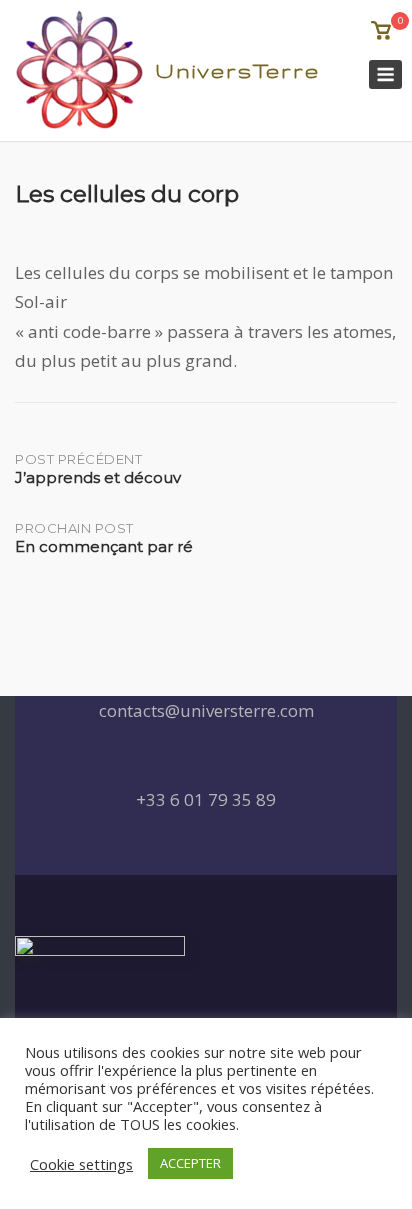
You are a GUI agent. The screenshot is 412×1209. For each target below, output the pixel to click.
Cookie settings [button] (81, 1164)
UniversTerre (237, 70)
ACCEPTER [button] (190, 1163)
